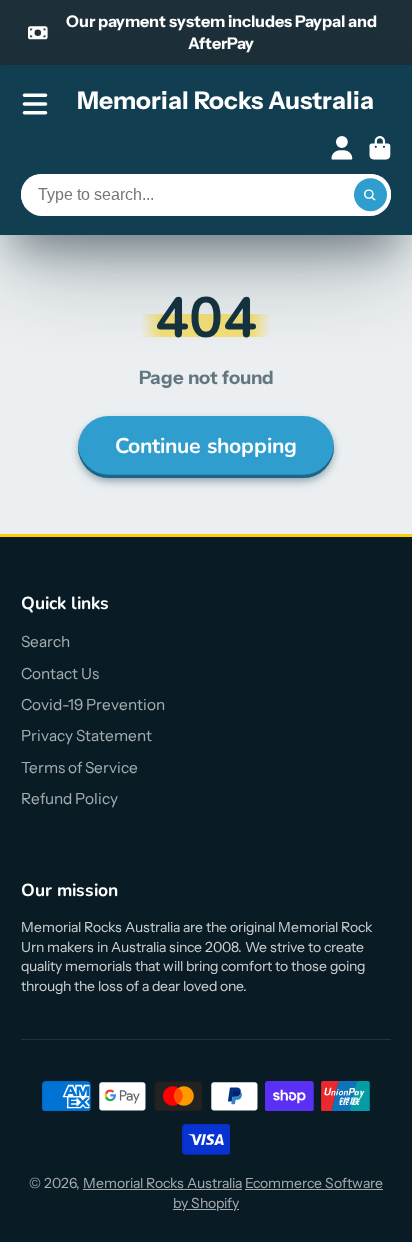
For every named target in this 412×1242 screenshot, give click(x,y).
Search (45, 641)
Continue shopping (206, 446)
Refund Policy (69, 798)
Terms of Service (79, 767)
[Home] (225, 104)
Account (342, 148)
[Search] (371, 195)
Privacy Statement (86, 735)
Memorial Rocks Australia (162, 1183)
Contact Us (60, 673)
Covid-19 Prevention (93, 704)
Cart (380, 148)
